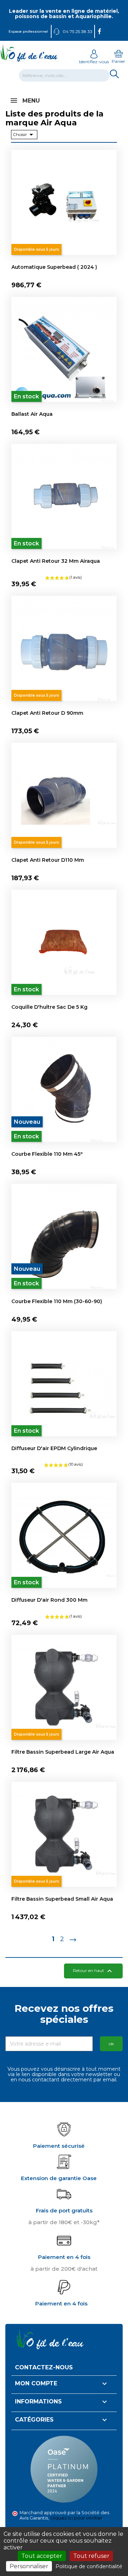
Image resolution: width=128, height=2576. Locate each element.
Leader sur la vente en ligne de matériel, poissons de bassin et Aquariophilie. (64, 14)
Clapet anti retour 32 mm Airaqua (56, 561)
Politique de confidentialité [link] (89, 2566)
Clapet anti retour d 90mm (47, 713)
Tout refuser (91, 2556)
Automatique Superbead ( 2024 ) (54, 267)
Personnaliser (29, 2566)
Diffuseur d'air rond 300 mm (49, 1600)
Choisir (24, 135)
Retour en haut (93, 1971)
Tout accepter (42, 2556)
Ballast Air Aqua (32, 414)
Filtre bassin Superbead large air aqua (63, 1752)
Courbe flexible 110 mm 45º (47, 1154)
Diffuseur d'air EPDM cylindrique (54, 1448)
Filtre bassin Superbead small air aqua (62, 1899)
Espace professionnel (28, 31)
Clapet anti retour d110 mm (48, 860)
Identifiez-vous (94, 62)
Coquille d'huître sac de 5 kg (49, 1007)
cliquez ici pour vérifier (76, 2518)
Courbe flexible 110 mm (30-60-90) (57, 1301)
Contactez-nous (44, 2367)
